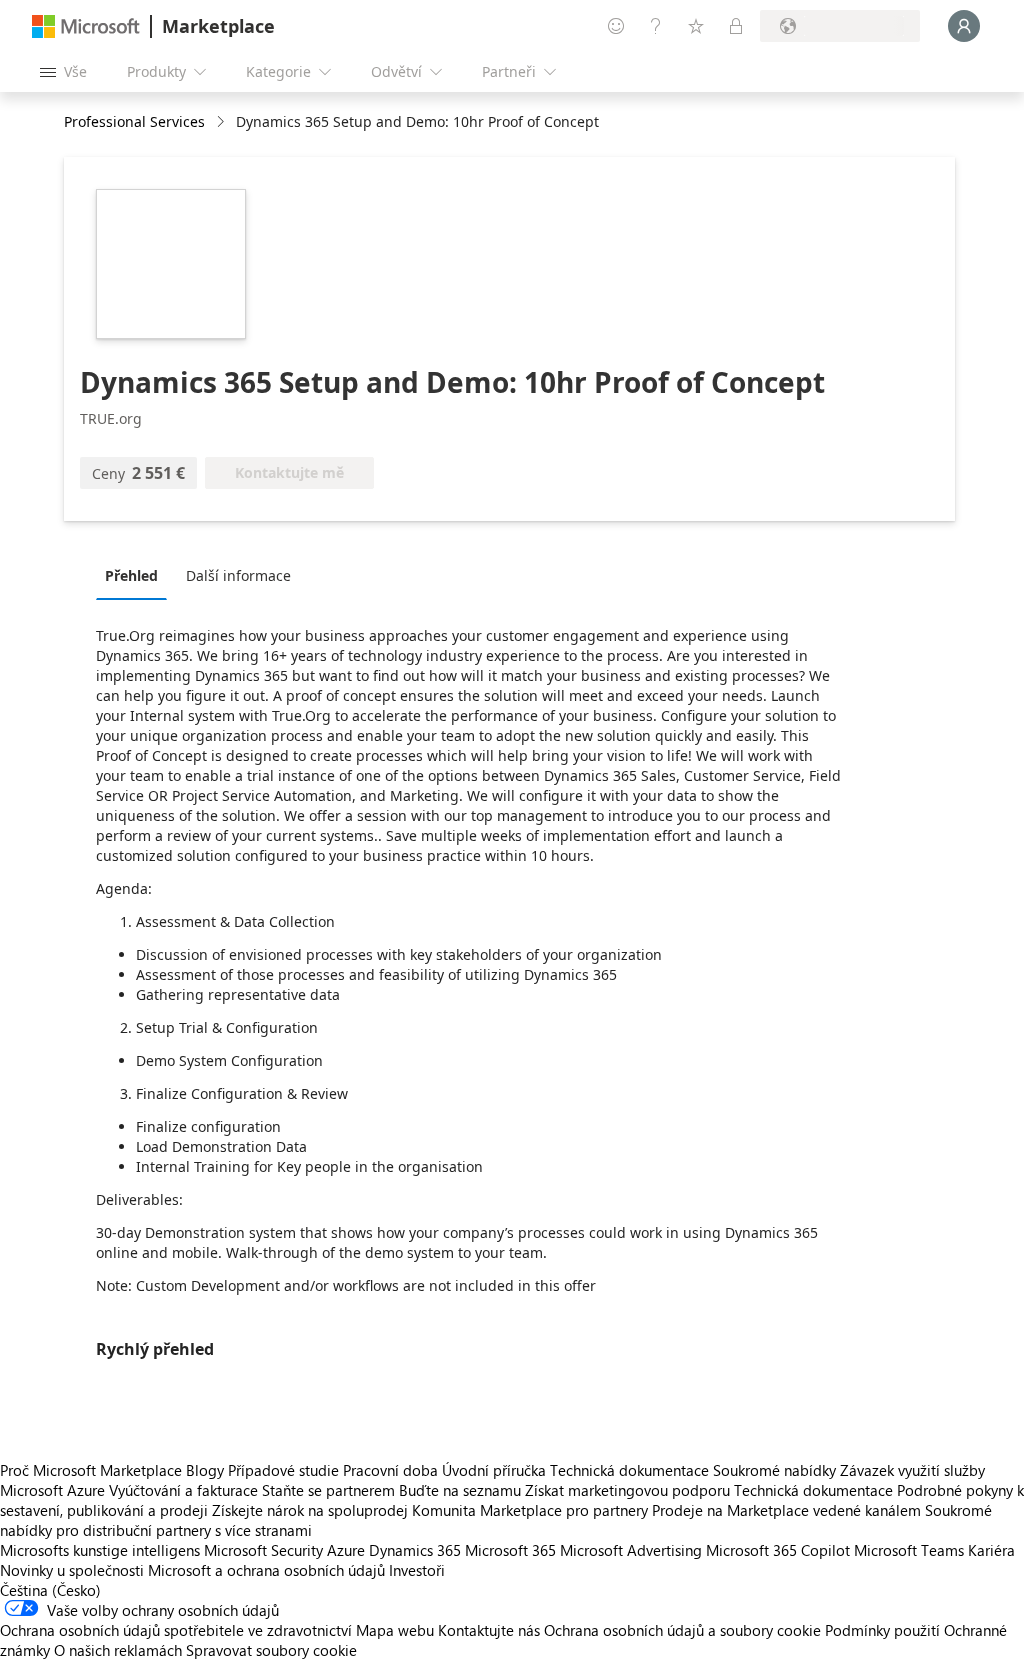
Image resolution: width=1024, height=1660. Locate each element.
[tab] (136, 575)
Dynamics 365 (415, 1550)
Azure (346, 1550)
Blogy (205, 1470)
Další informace (238, 575)
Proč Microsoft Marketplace (91, 1470)
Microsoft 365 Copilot (778, 1550)
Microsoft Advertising (631, 1550)
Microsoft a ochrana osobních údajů (266, 1570)
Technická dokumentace (629, 1470)
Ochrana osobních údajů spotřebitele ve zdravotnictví (176, 1630)
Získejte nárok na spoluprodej (310, 1510)
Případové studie (283, 1470)
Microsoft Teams (909, 1550)
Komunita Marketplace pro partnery (530, 1510)
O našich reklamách (118, 1650)
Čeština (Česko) (50, 1590)
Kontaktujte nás (489, 1630)
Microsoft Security (263, 1550)
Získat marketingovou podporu (627, 1490)
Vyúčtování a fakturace (183, 1490)
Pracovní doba (390, 1470)
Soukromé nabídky (774, 1470)
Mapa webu (395, 1630)
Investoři (417, 1570)
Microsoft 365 (510, 1550)
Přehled (131, 575)
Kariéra (991, 1550)
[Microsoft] (86, 26)
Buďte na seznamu (460, 1490)
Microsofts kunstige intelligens (100, 1550)
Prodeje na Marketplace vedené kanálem (786, 1510)
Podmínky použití (882, 1630)
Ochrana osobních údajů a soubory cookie (682, 1630)
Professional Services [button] (134, 121)
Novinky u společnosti (72, 1570)
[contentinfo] (222, 122)
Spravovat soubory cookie (271, 1650)
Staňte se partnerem (328, 1490)
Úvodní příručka (494, 1470)
